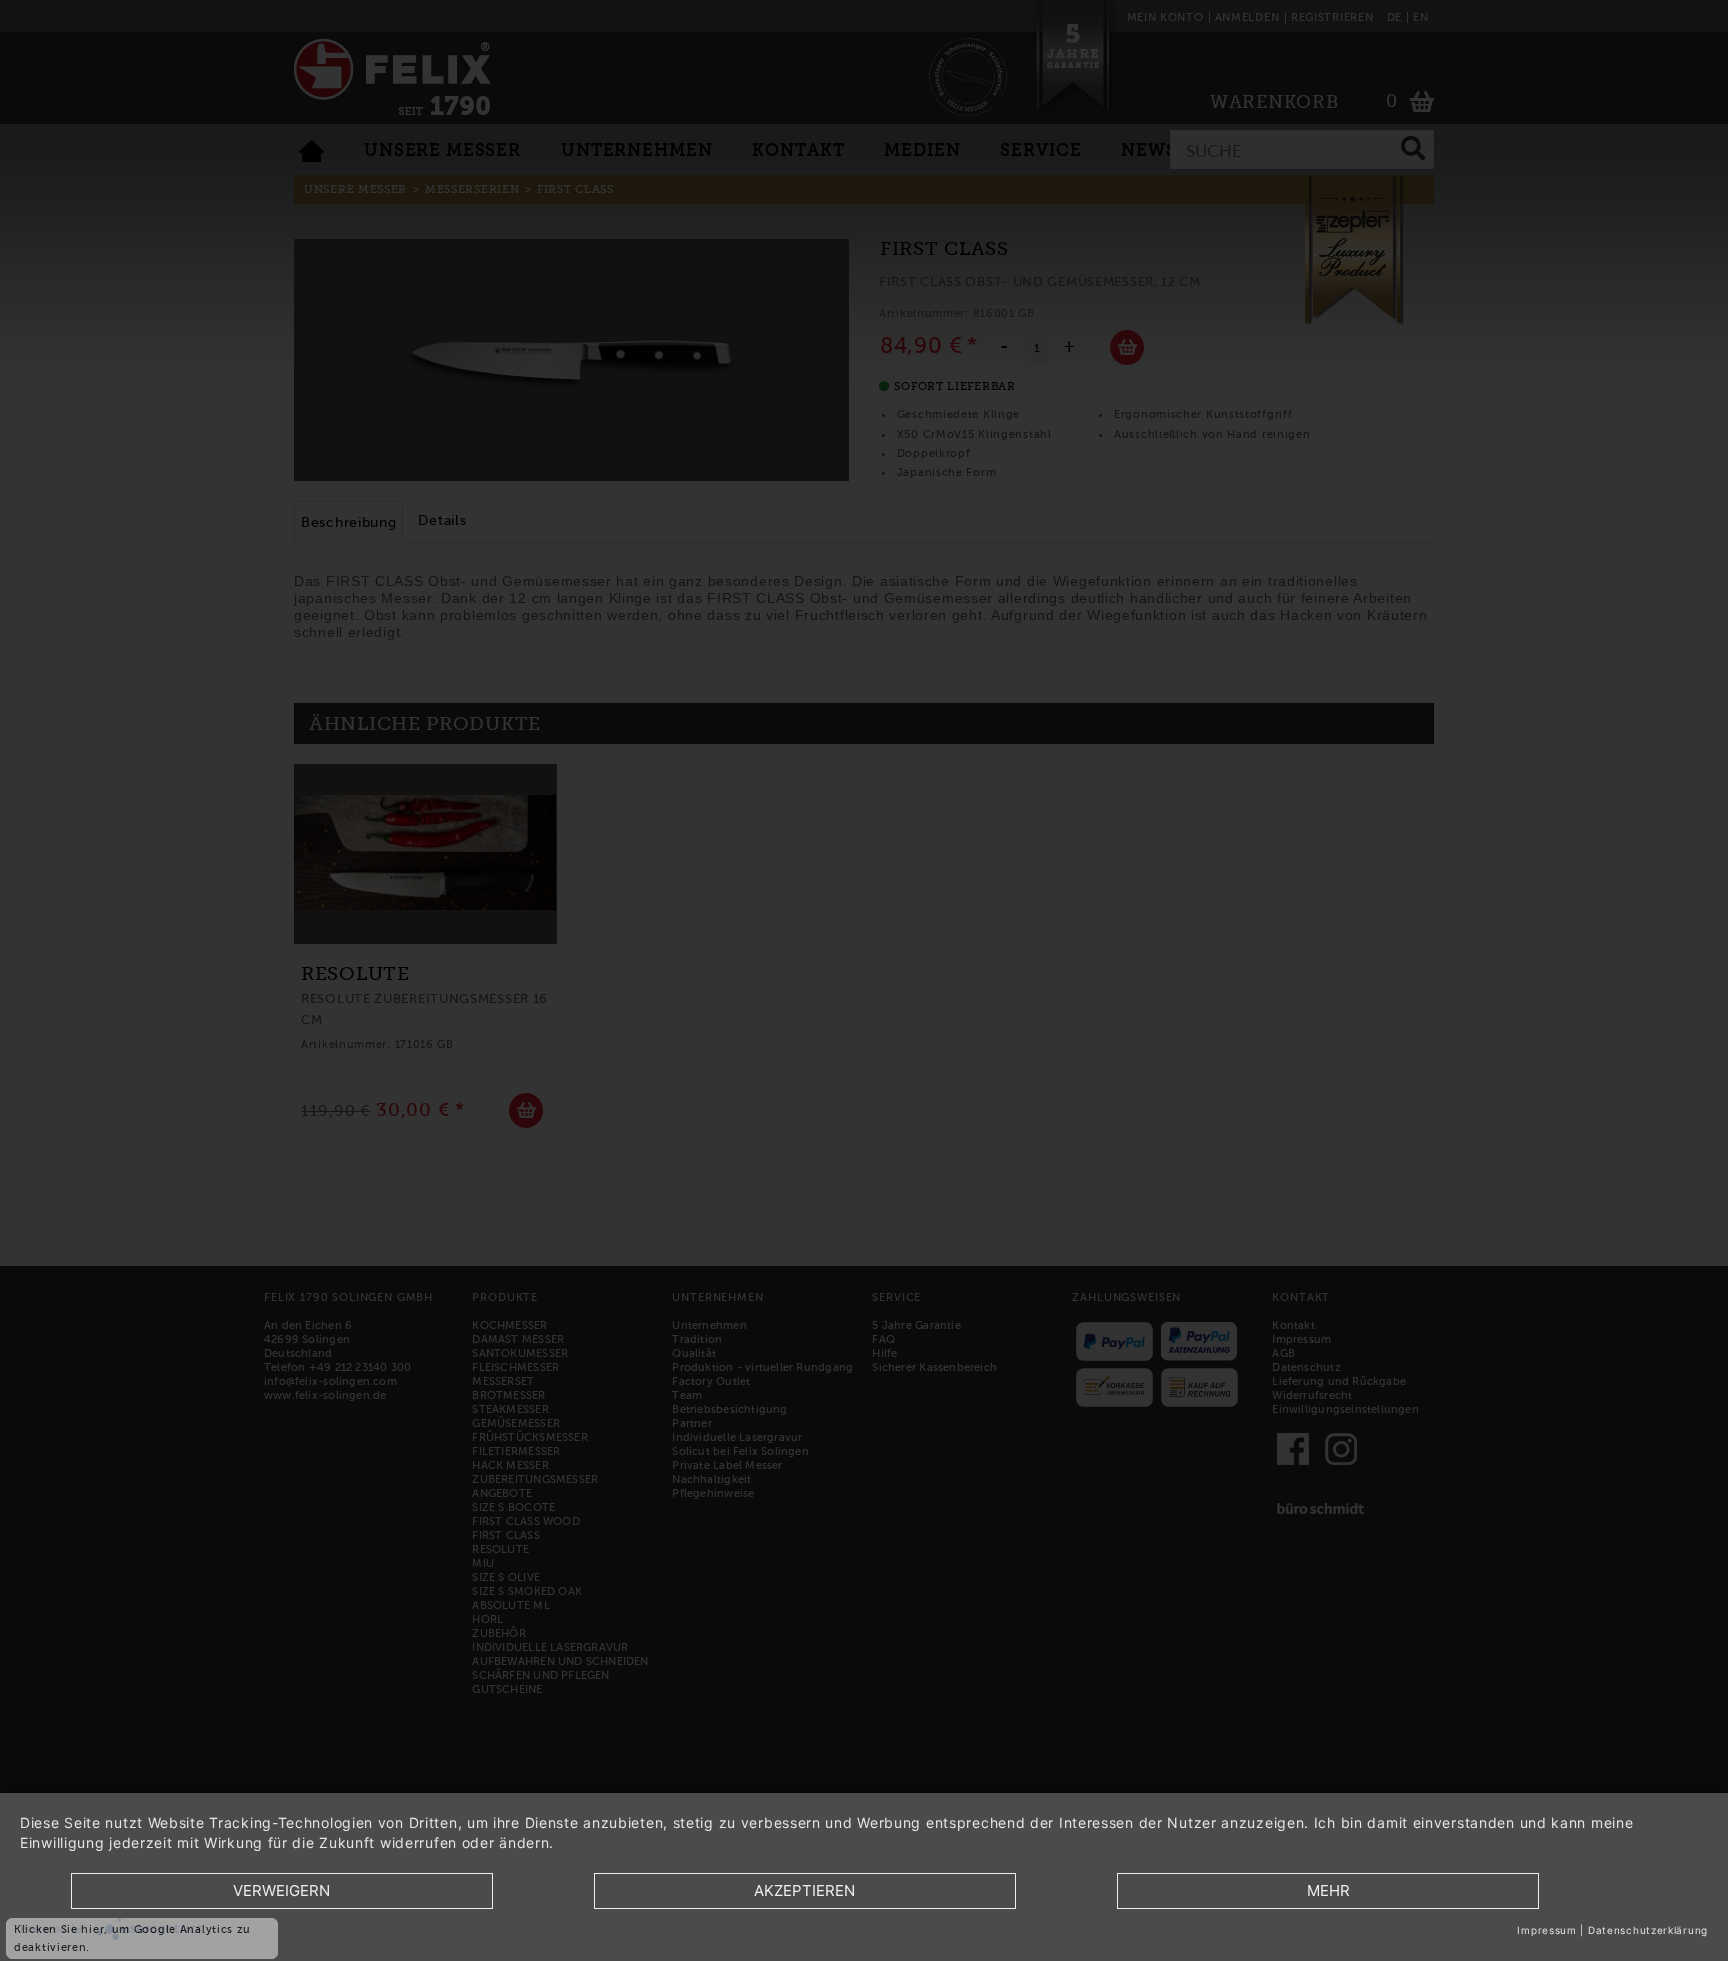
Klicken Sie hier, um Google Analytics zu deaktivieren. (132, 1938)
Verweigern (281, 1890)
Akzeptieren (804, 1890)
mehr (1328, 1890)
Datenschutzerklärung (1648, 1930)
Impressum (1546, 1930)
